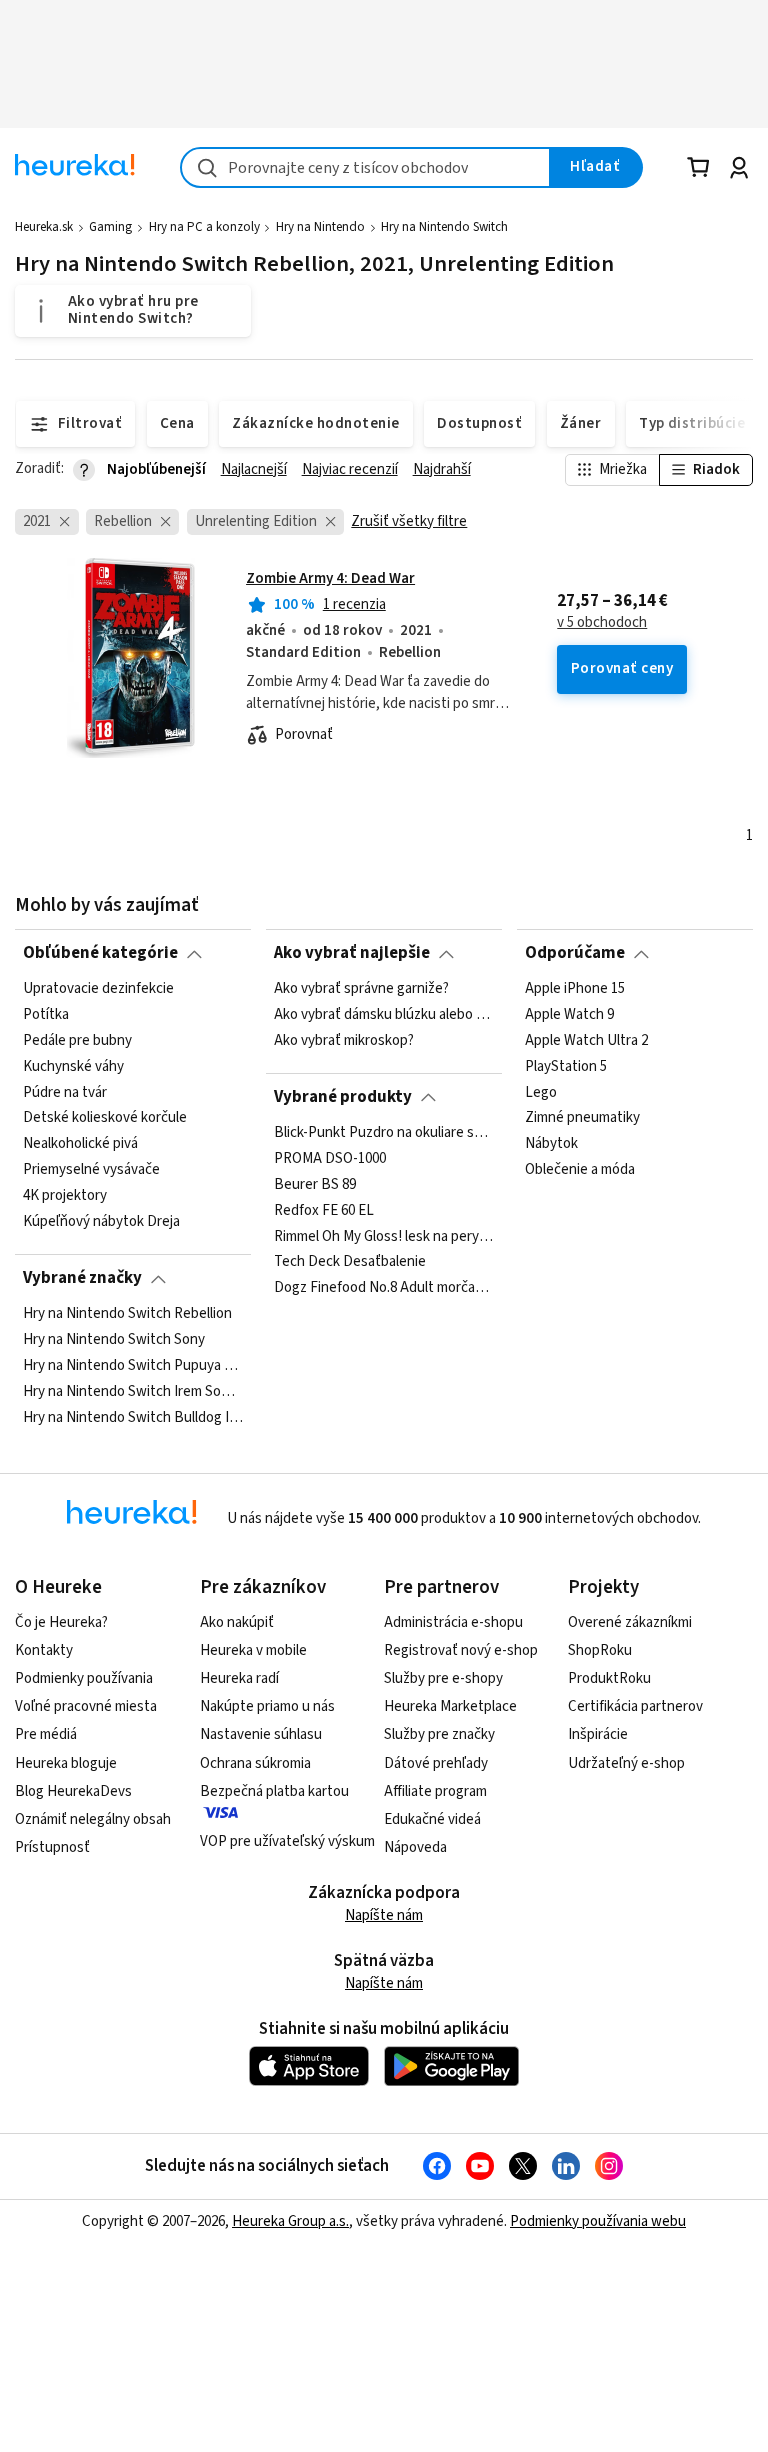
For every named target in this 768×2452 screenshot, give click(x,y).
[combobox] (365, 167)
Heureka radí (239, 1678)
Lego (541, 1092)
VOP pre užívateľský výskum (287, 1841)
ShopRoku (600, 1650)
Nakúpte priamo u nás (267, 1706)
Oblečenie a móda (580, 1170)
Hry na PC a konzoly (204, 227)
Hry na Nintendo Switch (444, 227)
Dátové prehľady (436, 1763)
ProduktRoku (609, 1678)
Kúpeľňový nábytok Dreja (101, 1222)
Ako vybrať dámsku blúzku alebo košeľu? (384, 1015)
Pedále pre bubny (77, 1040)
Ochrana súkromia (255, 1763)
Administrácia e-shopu (453, 1622)
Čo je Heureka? (61, 1622)
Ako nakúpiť (237, 1622)
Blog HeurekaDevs (73, 1791)
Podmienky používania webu (598, 2221)
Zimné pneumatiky (582, 1118)
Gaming (110, 227)
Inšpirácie (598, 1734)
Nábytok (551, 1144)
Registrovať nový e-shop (461, 1650)
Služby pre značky (439, 1734)
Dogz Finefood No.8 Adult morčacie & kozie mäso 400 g (384, 1288)
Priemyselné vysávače (91, 1170)
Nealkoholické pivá (80, 1144)
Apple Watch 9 (569, 1015)
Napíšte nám (384, 1915)
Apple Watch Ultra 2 (586, 1040)
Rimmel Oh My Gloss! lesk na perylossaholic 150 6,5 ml (384, 1236)
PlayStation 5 (566, 1066)
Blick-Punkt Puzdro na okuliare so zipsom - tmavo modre (384, 1133)
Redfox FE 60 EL (324, 1210)
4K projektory (65, 1196)
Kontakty (44, 1650)
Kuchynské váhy (73, 1066)
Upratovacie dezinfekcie (98, 989)
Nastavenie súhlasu (261, 1734)
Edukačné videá (432, 1819)
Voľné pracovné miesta (86, 1706)
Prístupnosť (52, 1847)
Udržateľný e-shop (626, 1763)
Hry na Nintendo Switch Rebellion (127, 1314)
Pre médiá (46, 1734)
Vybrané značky (82, 1278)
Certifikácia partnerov (635, 1706)
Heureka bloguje (66, 1763)
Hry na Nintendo (320, 227)
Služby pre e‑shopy (443, 1678)
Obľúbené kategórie (100, 953)
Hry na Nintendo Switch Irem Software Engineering (133, 1391)
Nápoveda (415, 1847)
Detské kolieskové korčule (105, 1118)
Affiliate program (435, 1791)
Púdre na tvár (65, 1092)
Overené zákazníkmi (630, 1622)
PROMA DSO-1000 (330, 1158)
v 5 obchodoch (602, 623)
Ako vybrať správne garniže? (361, 989)
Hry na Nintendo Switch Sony (114, 1340)
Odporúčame (575, 953)
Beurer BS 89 (315, 1184)
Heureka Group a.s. (290, 2221)
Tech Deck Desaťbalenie (350, 1262)
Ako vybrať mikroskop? (344, 1040)
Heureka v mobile (253, 1650)
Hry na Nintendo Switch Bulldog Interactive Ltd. (133, 1417)
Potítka (46, 1015)
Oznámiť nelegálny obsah (93, 1819)
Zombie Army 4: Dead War (330, 578)
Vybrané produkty (343, 1097)
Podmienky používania (84, 1678)
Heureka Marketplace (450, 1706)
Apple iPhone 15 (575, 989)
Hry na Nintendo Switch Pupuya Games (133, 1365)
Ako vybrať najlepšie (352, 953)
